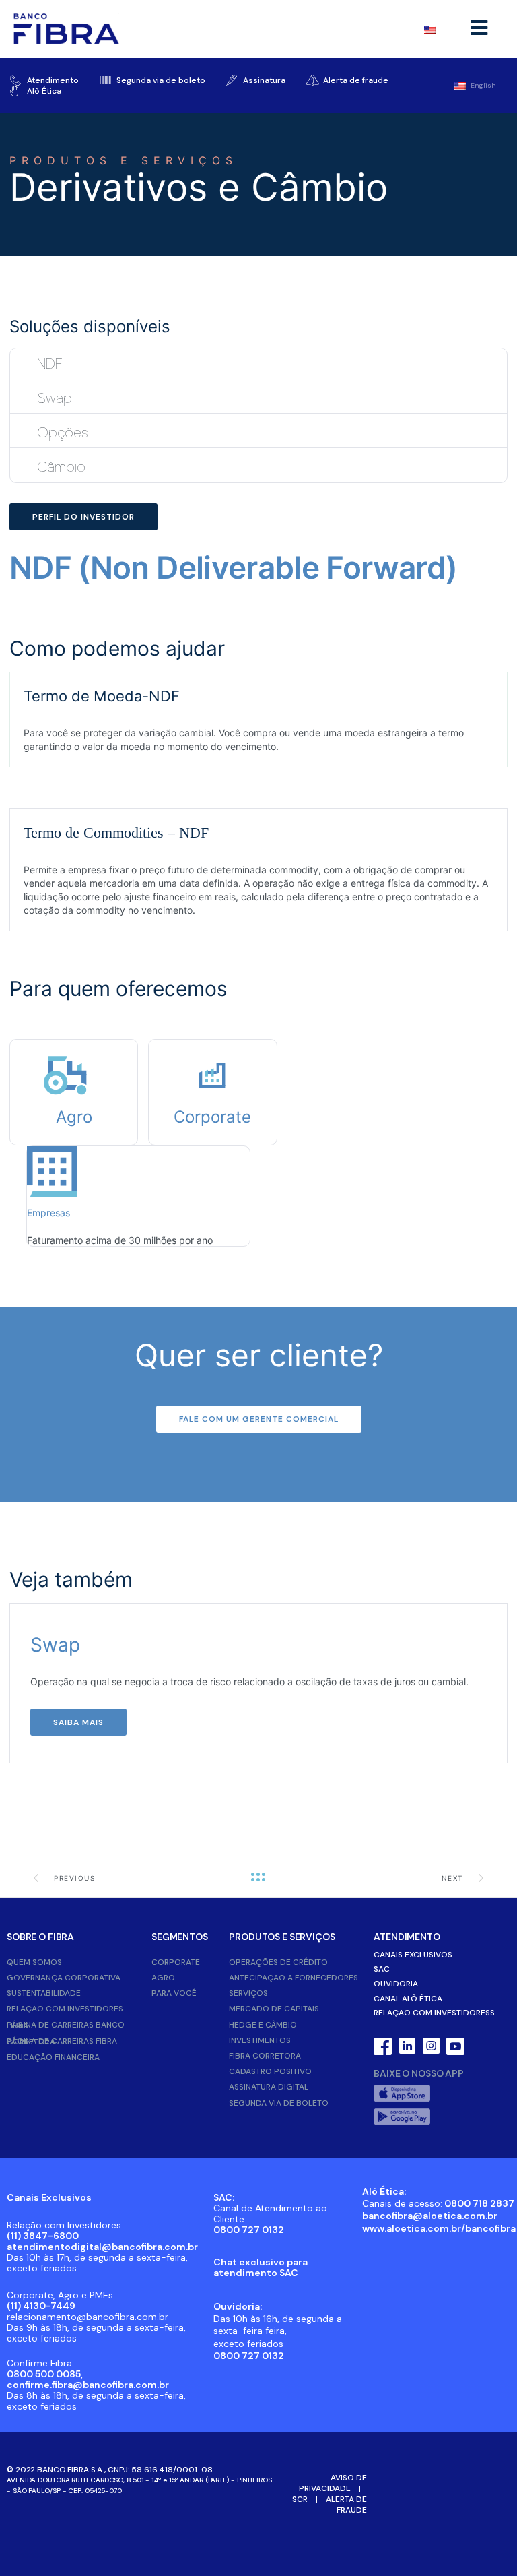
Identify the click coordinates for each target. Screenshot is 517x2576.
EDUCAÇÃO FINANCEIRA (53, 2057)
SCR (300, 2499)
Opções (63, 432)
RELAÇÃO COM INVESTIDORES (65, 2009)
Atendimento (407, 1937)
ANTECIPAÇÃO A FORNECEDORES (294, 1978)
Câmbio (61, 467)
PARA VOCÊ (174, 1993)
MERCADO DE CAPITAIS (274, 2009)
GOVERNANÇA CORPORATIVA (64, 1978)
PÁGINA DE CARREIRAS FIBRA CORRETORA (62, 2041)
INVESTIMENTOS (260, 2040)
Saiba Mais (78, 1722)
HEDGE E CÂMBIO (263, 2025)
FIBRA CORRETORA (265, 2056)
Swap (55, 398)
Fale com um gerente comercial (259, 1419)
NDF (50, 364)
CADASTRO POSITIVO (270, 2071)
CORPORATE (176, 1962)
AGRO (163, 1978)
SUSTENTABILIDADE (44, 1993)
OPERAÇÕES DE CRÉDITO (278, 1962)
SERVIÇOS (248, 1993)
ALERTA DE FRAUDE (346, 2505)
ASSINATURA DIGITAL (269, 2087)
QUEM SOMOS (34, 1962)
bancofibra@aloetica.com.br (430, 2216)
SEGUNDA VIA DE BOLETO (279, 2103)
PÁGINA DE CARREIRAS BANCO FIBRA (66, 2025)
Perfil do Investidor (83, 517)
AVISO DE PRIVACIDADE (333, 2483)
